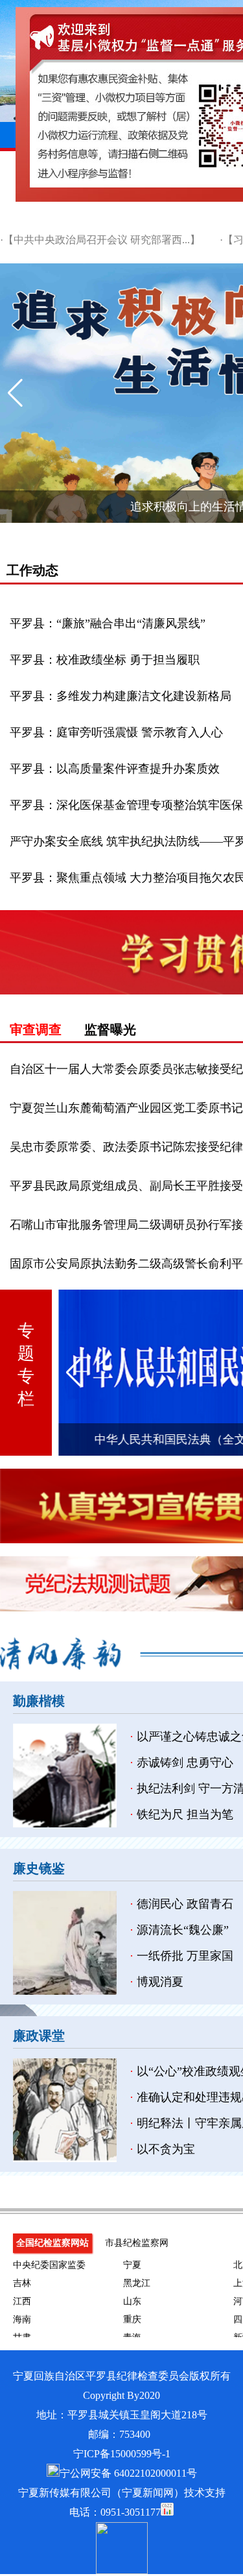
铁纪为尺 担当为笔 (185, 1814)
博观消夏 (160, 1982)
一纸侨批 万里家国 (185, 1956)
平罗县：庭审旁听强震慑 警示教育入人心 (116, 732)
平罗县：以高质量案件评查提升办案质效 (115, 769)
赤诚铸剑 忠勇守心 (185, 1763)
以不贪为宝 (166, 2149)
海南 (22, 2319)
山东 (132, 2301)
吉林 (22, 2283)
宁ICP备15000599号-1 (122, 2454)
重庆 (132, 2319)
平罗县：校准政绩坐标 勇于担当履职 (105, 660)
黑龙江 (137, 2283)
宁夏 (132, 2265)
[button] (15, 393)
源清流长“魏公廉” (183, 1930)
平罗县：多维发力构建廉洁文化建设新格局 (121, 696)
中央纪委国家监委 (49, 2265)
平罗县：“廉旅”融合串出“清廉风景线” (108, 623)
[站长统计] (167, 2512)
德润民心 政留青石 (185, 1904)
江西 (22, 2301)
